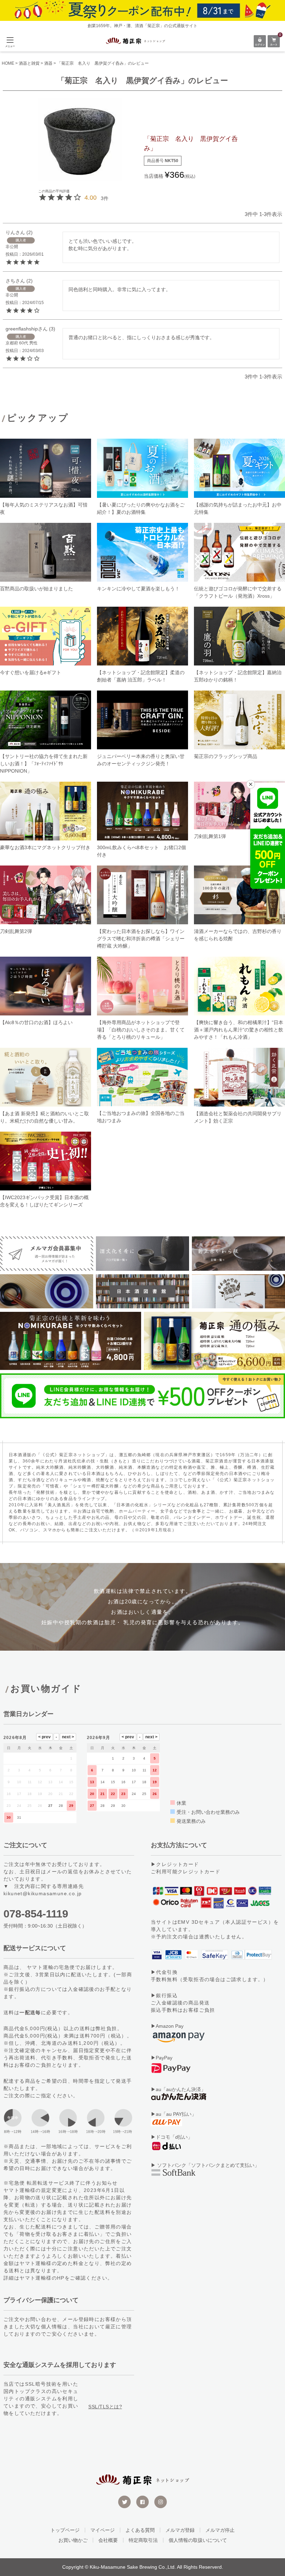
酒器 (48, 63)
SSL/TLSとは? (105, 2407)
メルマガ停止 (220, 2530)
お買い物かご (73, 2540)
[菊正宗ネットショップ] (136, 41)
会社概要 (108, 2540)
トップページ (65, 2530)
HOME (8, 63)
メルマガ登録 (180, 2530)
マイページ (103, 2530)
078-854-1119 (36, 1914)
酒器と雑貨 (29, 63)
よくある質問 (140, 2530)
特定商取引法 (143, 2540)
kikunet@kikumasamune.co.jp (43, 1893)
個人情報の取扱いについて (198, 2540)
